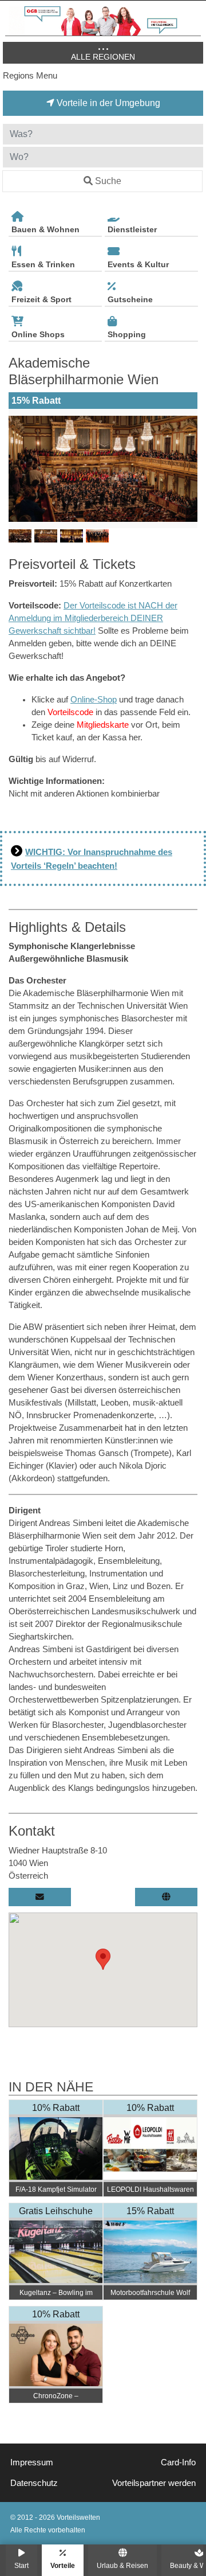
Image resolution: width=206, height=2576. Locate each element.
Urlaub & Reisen (122, 2565)
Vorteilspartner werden (154, 2483)
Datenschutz (34, 2483)
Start (21, 2565)
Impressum (32, 2462)
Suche (108, 181)
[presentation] (19, 469)
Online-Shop (94, 700)
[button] (103, 1959)
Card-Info (178, 2462)
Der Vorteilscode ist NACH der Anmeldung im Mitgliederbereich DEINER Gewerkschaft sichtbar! (93, 618)
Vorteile (63, 2565)
